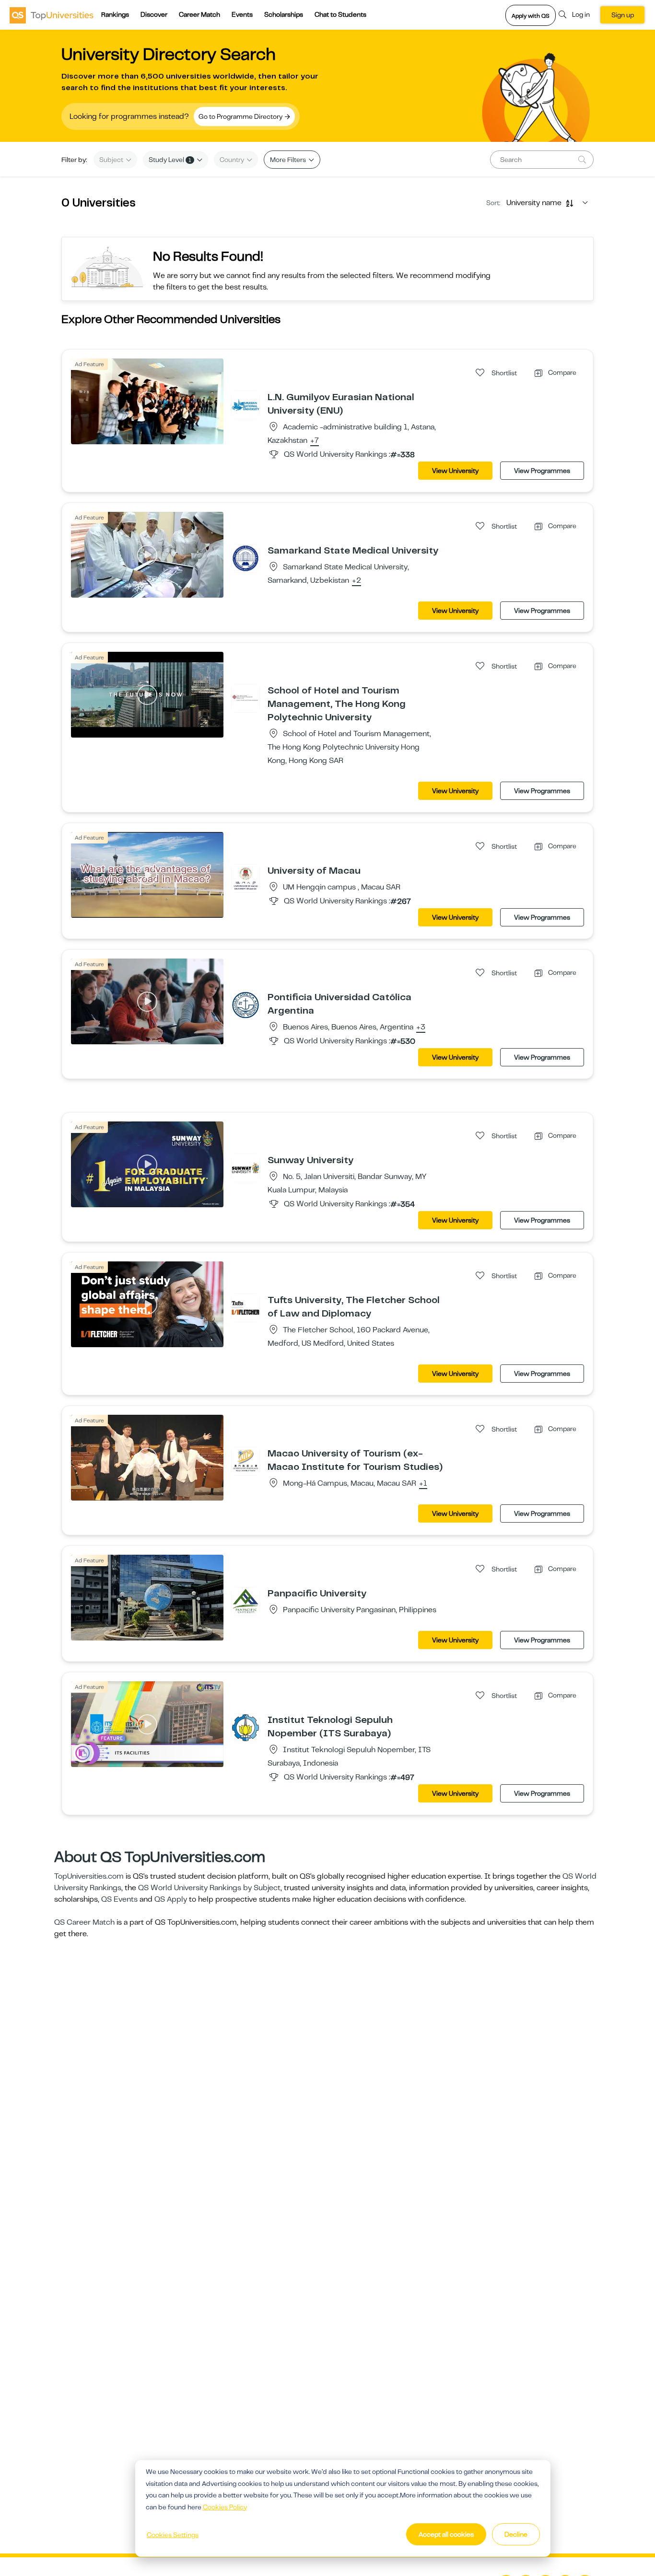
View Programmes (542, 471)
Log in (581, 14)
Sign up (623, 15)
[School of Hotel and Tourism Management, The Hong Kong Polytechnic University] (246, 698)
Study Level (170, 160)
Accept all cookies (446, 2534)
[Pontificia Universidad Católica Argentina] (246, 1005)
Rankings (115, 14)
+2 (357, 581)
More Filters (289, 160)
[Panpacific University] (246, 1601)
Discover (154, 14)
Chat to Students (340, 14)
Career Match (199, 14)
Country (233, 160)
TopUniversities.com (89, 1876)
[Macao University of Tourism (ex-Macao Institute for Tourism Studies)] (246, 1461)
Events (242, 14)
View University (455, 471)
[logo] (52, 15)
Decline (516, 2534)
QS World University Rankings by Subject (209, 1888)
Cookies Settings (173, 2535)
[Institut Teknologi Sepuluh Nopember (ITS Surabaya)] (246, 1727)
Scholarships (284, 14)
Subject (112, 160)
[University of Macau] (246, 878)
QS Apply (171, 1899)
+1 (423, 1484)
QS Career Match (84, 1922)
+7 (315, 441)
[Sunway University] (246, 1167)
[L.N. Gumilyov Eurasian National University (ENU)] (246, 404)
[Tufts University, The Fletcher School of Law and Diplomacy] (246, 1307)
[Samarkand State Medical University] (246, 558)
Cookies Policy (225, 2507)
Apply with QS (531, 16)
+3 (421, 1028)
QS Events (119, 1899)
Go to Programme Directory (241, 116)
